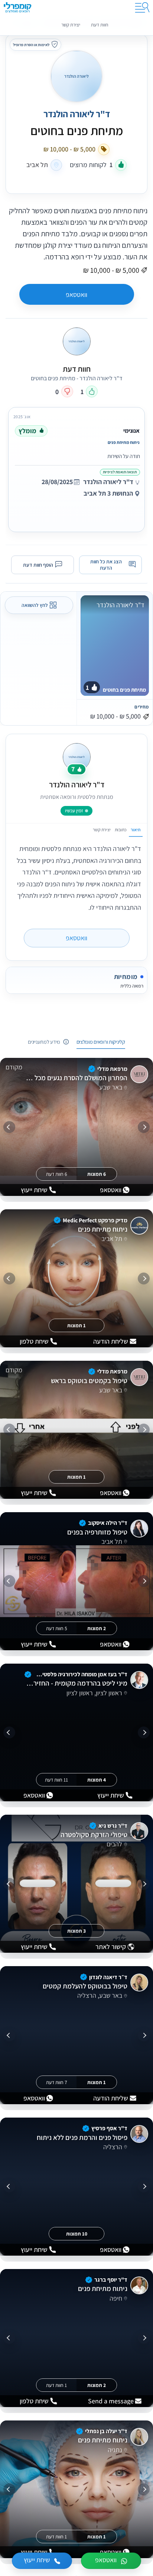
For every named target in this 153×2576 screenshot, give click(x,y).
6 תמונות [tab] (97, 1174)
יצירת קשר (71, 25)
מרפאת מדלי (112, 1069)
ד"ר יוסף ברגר (111, 2280)
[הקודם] (144, 1127)
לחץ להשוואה (35, 605)
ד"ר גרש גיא (113, 1826)
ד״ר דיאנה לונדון (108, 1977)
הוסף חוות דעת (38, 564)
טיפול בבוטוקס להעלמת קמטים (85, 1986)
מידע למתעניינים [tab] (44, 1042)
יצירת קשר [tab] (102, 830)
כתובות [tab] (121, 830)
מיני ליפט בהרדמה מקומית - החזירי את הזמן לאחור (76, 1683)
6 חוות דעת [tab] (57, 1174)
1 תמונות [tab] (76, 1325)
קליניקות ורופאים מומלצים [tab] (101, 1042)
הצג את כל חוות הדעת (106, 565)
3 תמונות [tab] (76, 1931)
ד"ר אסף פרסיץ (109, 2128)
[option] (76, 468)
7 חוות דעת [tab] (57, 2082)
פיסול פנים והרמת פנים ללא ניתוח (82, 2138)
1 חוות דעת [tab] (56, 2385)
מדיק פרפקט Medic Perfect (95, 1220)
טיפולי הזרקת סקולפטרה (94, 1835)
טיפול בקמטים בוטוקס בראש (89, 1381)
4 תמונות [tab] (97, 1779)
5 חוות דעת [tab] (57, 1628)
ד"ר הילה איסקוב (108, 1523)
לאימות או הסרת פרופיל (31, 45)
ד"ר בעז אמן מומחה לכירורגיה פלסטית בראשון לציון (80, 1674)
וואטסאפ (76, 295)
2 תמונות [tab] (97, 1628)
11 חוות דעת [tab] (56, 1779)
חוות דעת (100, 25)
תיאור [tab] (136, 830)
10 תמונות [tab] (77, 2234)
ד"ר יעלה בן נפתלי (106, 2431)
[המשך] (9, 1127)
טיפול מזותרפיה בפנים (97, 1532)
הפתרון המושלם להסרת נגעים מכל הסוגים (76, 1078)
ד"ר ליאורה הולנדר (77, 114)
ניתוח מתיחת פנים (102, 1229)
